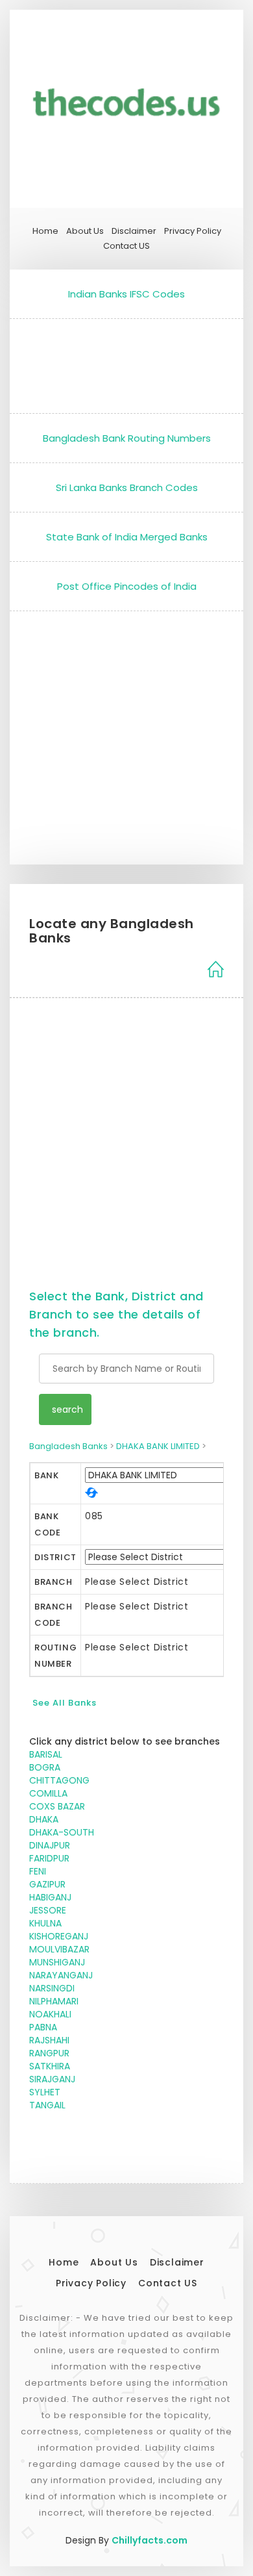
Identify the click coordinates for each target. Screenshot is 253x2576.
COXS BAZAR (57, 1806)
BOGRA (45, 1767)
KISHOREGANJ (59, 1936)
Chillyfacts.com (150, 2540)
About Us (85, 231)
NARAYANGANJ (61, 1975)
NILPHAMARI (54, 2001)
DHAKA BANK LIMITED (158, 1446)
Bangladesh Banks (68, 1446)
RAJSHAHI (49, 2040)
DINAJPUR (50, 1845)
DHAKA (44, 1819)
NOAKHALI (50, 2014)
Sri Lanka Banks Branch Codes (127, 487)
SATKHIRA (50, 2066)
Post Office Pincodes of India (127, 586)
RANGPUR (49, 2053)
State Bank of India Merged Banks (127, 537)
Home (45, 231)
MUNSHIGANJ (57, 1962)
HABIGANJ (50, 1897)
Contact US (126, 246)
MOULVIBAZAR (59, 1949)
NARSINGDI (52, 1988)
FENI (38, 1871)
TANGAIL (47, 2105)
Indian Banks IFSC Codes (126, 294)
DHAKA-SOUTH (62, 1832)
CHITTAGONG (59, 1780)
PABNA (43, 2027)
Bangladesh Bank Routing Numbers (127, 438)
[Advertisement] (126, 363)
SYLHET (45, 2092)
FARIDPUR (49, 1858)
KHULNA (45, 1923)
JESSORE (48, 1910)
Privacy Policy (193, 231)
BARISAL (46, 1754)
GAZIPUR (47, 1884)
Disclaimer (134, 231)
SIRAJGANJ (52, 2079)
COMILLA (48, 1793)
